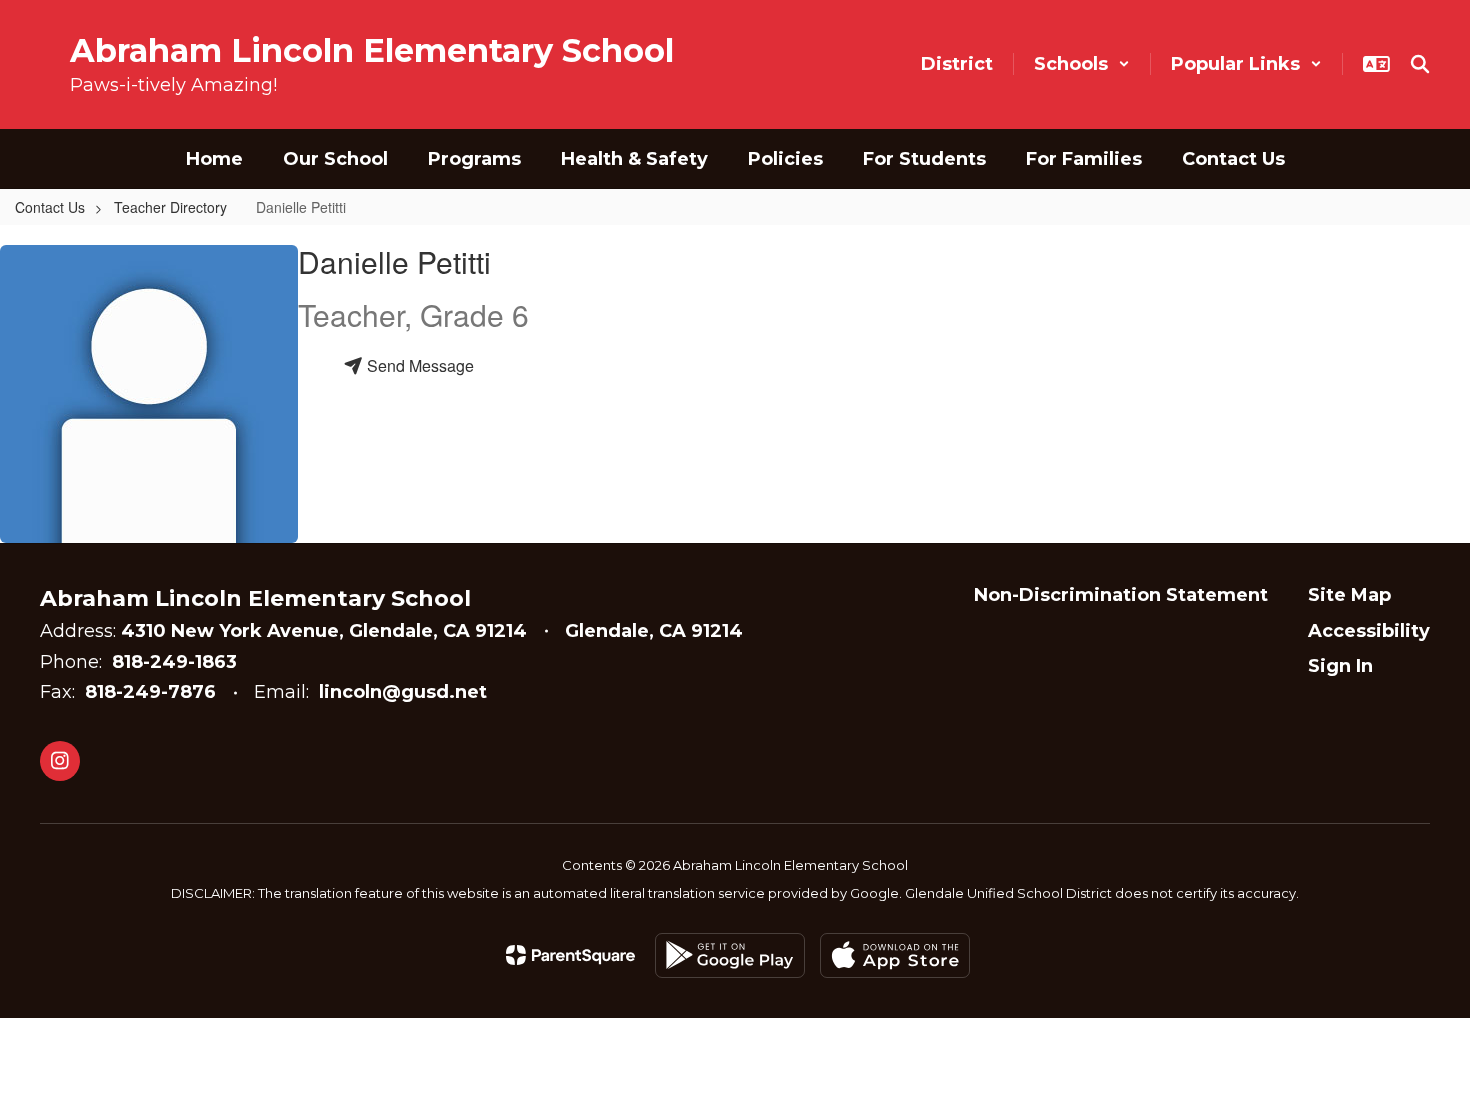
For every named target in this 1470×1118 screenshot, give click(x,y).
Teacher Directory (170, 207)
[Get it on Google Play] (730, 955)
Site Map (1349, 595)
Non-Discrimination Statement (1121, 595)
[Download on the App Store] (895, 955)
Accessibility (1369, 631)
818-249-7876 (150, 692)
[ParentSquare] (570, 955)
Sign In (1340, 666)
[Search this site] (1420, 64)
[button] (1082, 64)
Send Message (418, 365)
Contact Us (50, 207)
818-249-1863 (174, 662)
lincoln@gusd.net (403, 692)
